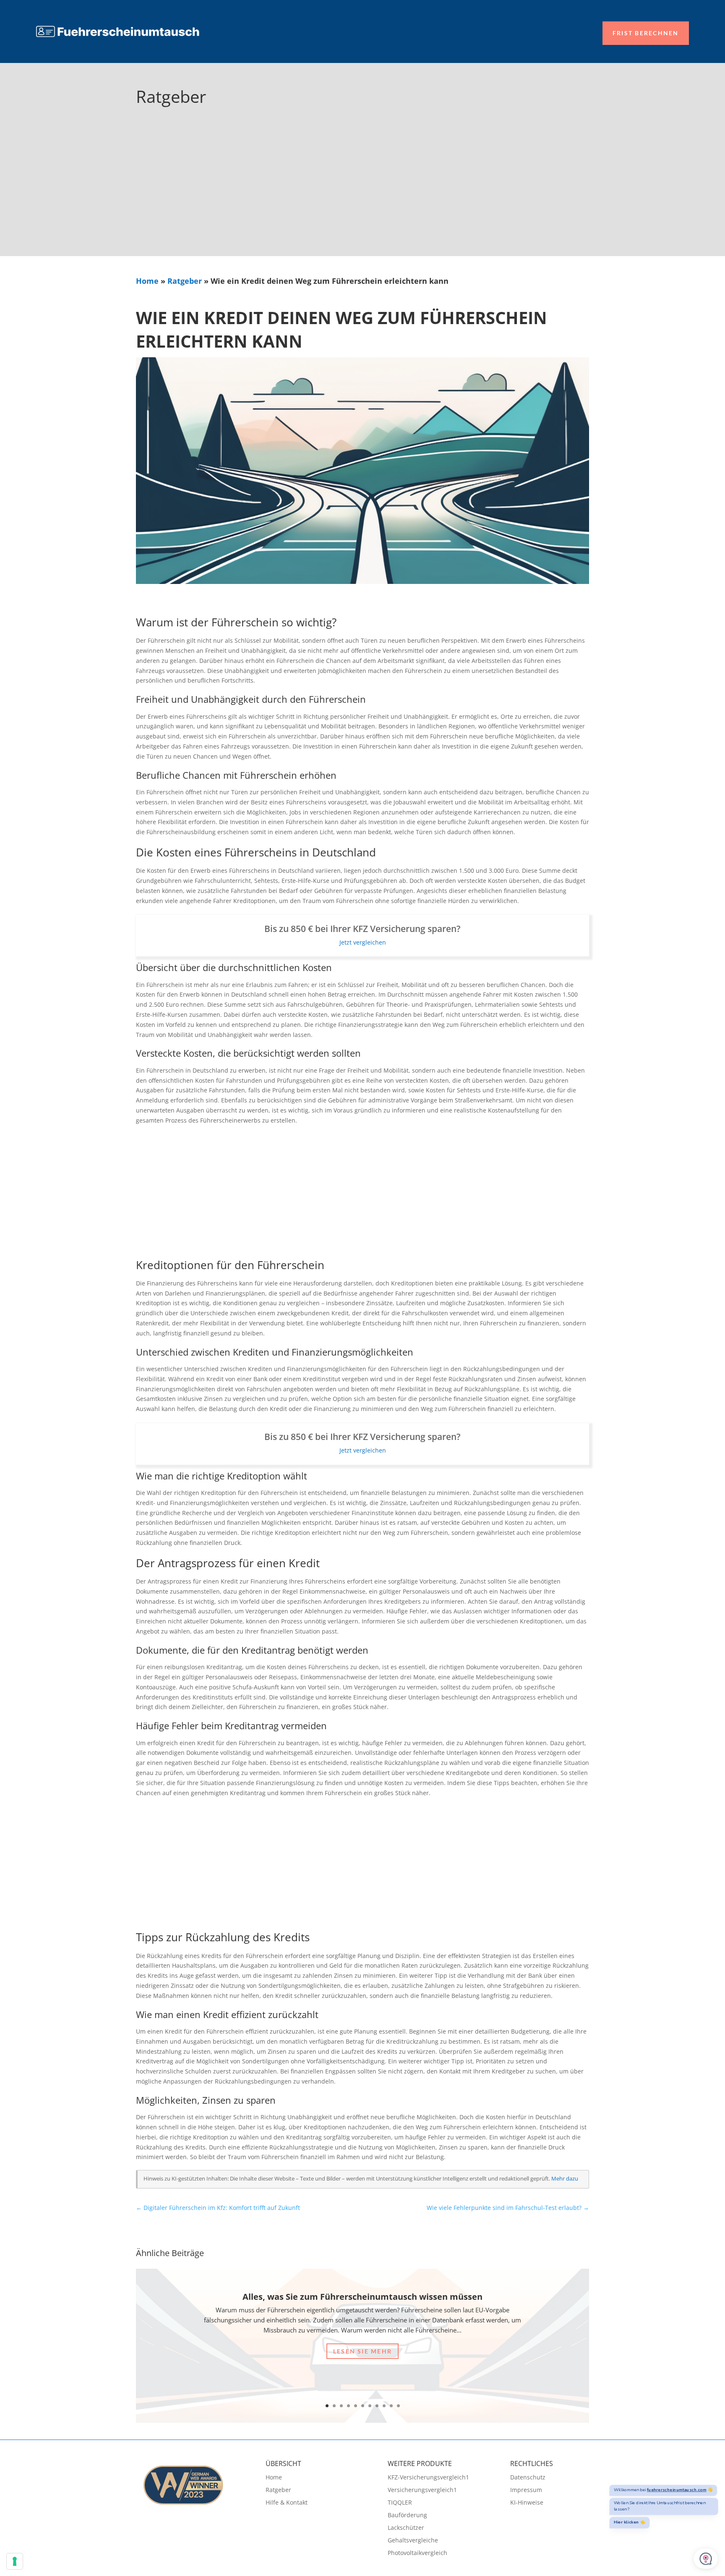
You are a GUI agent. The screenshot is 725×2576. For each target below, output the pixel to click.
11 (398, 2406)
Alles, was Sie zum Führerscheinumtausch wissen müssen (362, 2297)
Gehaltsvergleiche (413, 2541)
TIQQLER (400, 2503)
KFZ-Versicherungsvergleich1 (428, 2478)
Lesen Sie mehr (362, 2351)
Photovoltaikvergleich (417, 2553)
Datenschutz (528, 2478)
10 (391, 2406)
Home (147, 281)
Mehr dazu (565, 2179)
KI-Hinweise (527, 2503)
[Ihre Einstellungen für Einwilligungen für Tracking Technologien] (15, 2561)
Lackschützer (406, 2528)
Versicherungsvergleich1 (422, 2490)
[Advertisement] (362, 193)
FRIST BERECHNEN (646, 33)
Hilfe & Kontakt (287, 2503)
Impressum (526, 2490)
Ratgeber (185, 281)
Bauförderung (407, 2516)
